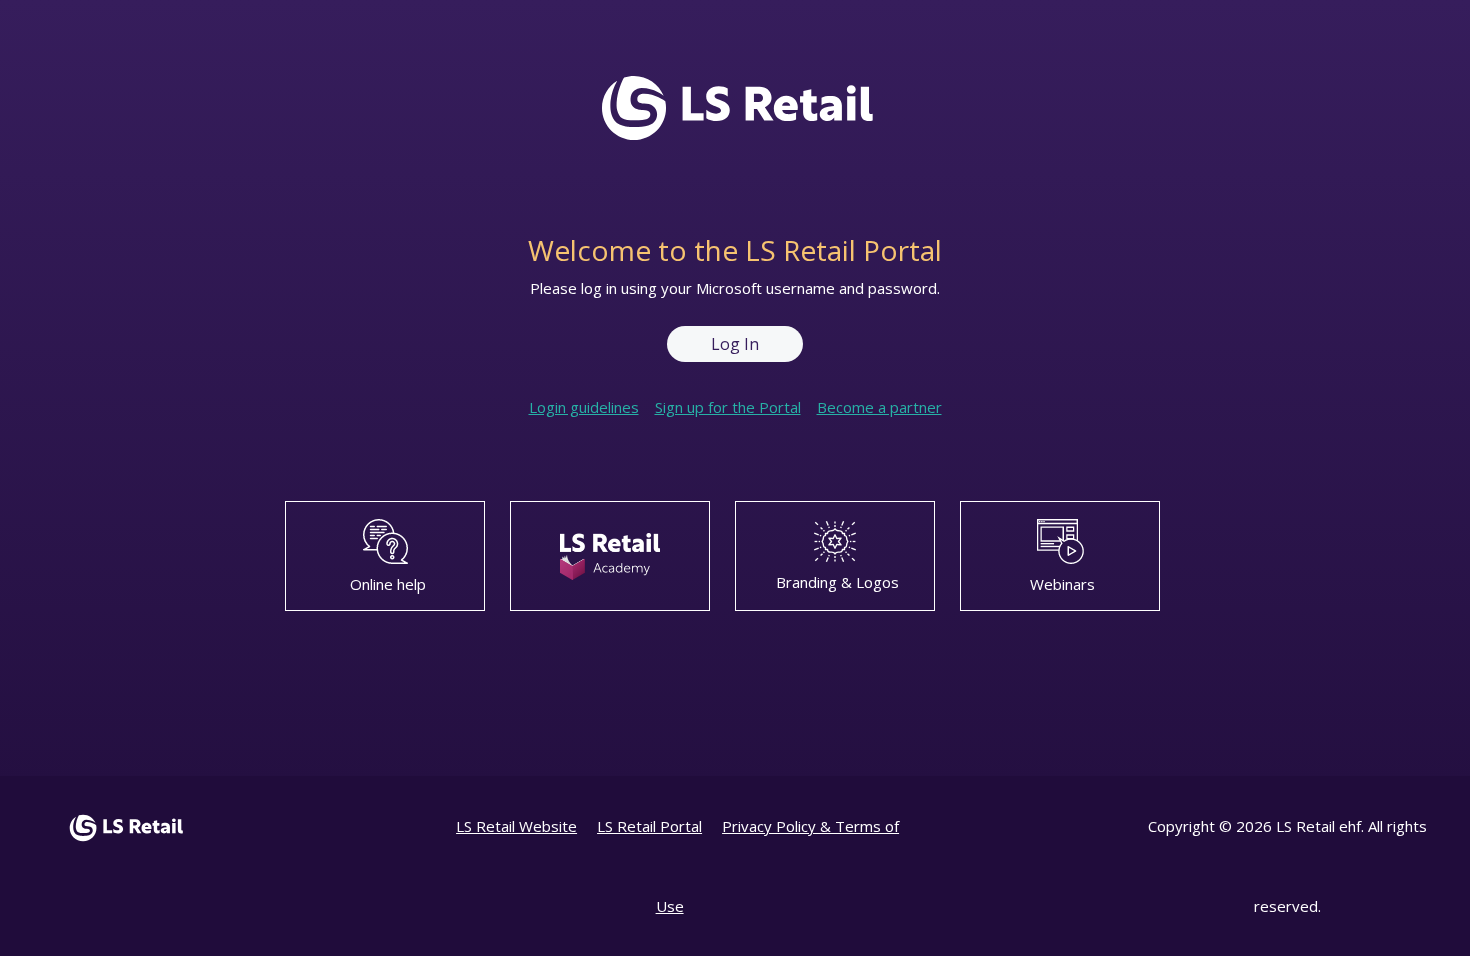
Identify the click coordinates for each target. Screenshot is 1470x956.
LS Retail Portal (649, 826)
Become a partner (879, 407)
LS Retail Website (516, 826)
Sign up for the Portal (728, 407)
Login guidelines (584, 407)
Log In (735, 344)
